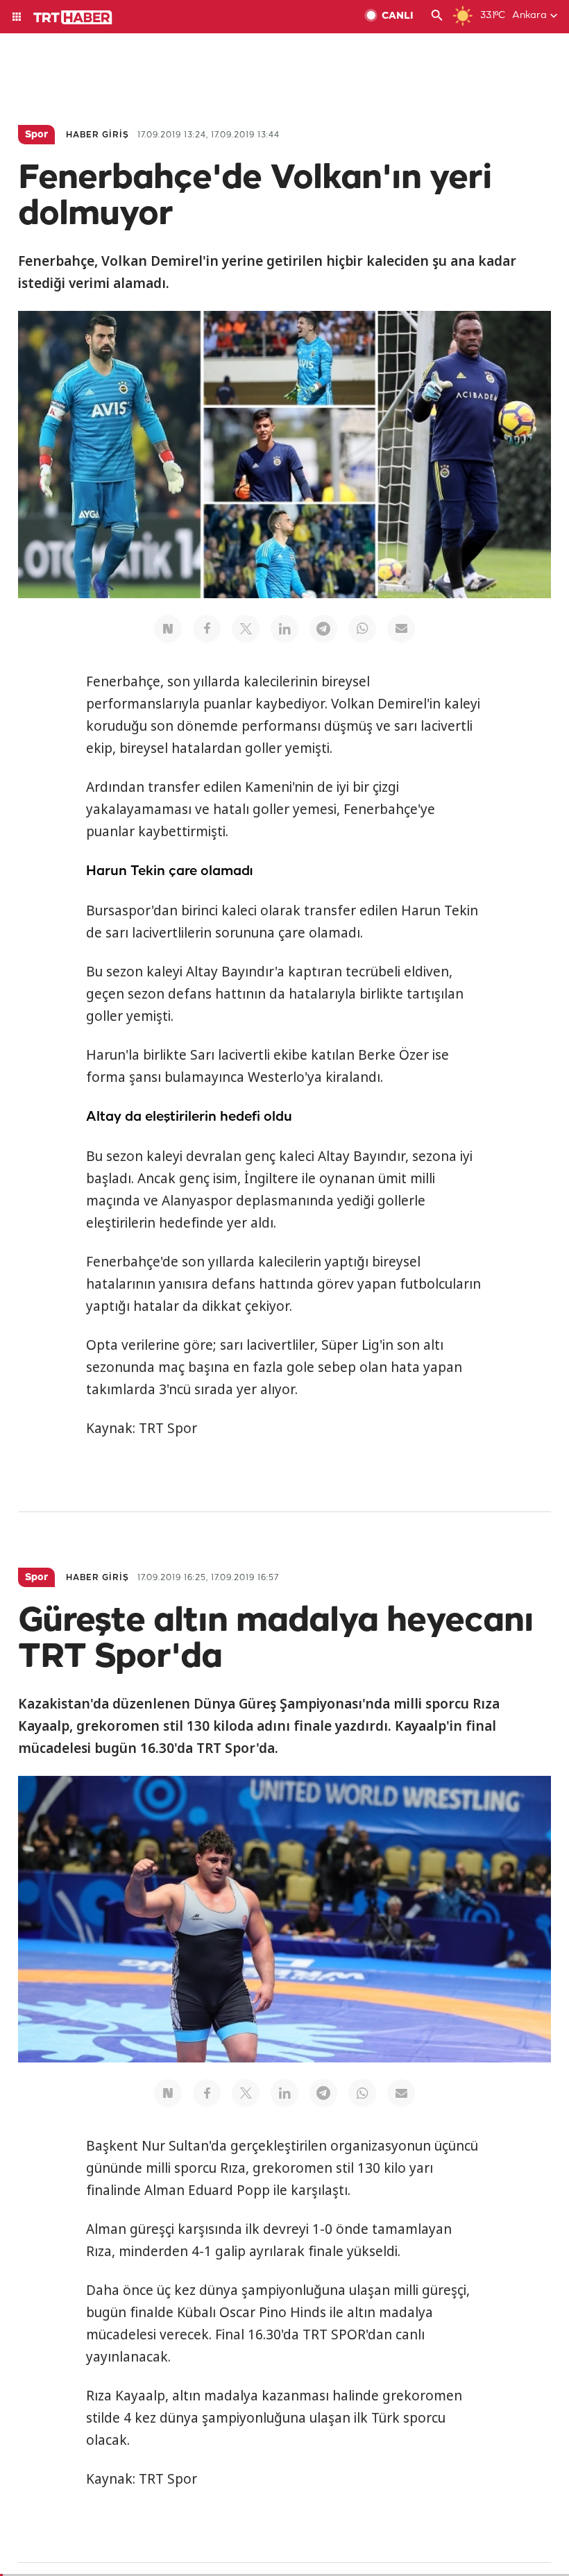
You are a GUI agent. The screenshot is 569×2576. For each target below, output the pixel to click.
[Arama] (437, 17)
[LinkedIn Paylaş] (284, 629)
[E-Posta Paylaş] (401, 629)
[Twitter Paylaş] (246, 629)
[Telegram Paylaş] (323, 629)
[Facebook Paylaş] (207, 629)
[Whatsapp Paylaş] (362, 629)
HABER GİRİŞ (97, 135)
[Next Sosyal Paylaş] (168, 629)
